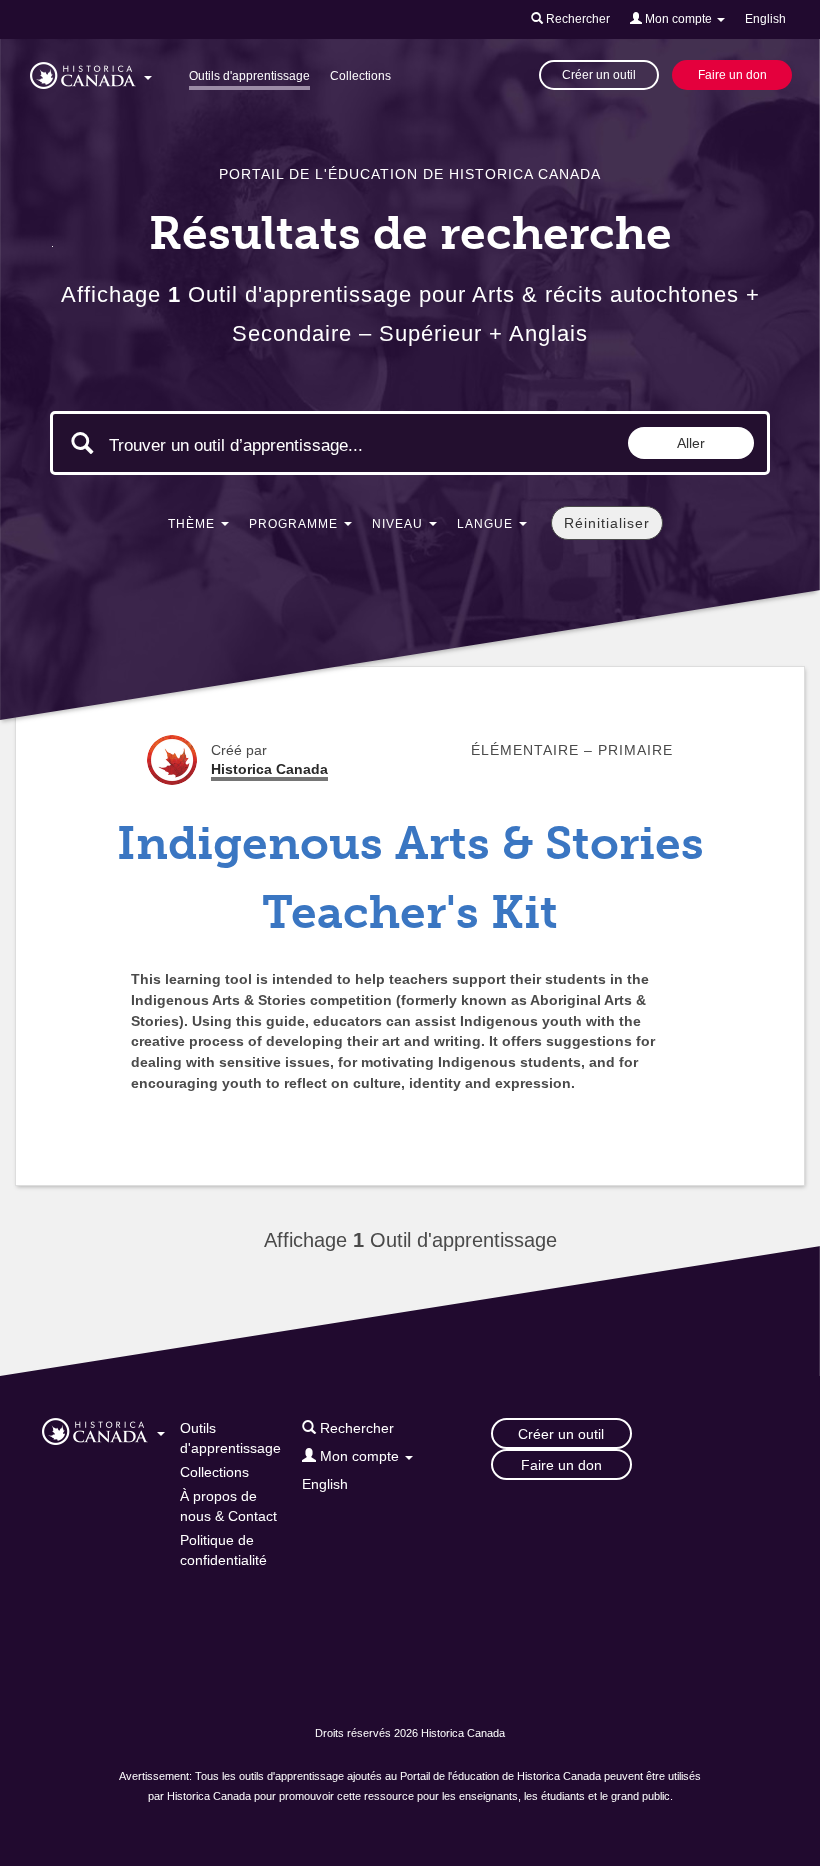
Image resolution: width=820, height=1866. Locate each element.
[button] (91, 72)
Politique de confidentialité (223, 1550)
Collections (360, 76)
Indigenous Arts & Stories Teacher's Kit (410, 878)
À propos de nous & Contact (228, 1506)
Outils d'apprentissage (249, 76)
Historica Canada (269, 769)
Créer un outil (599, 75)
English (765, 19)
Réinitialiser (607, 523)
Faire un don (732, 75)
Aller (691, 443)
